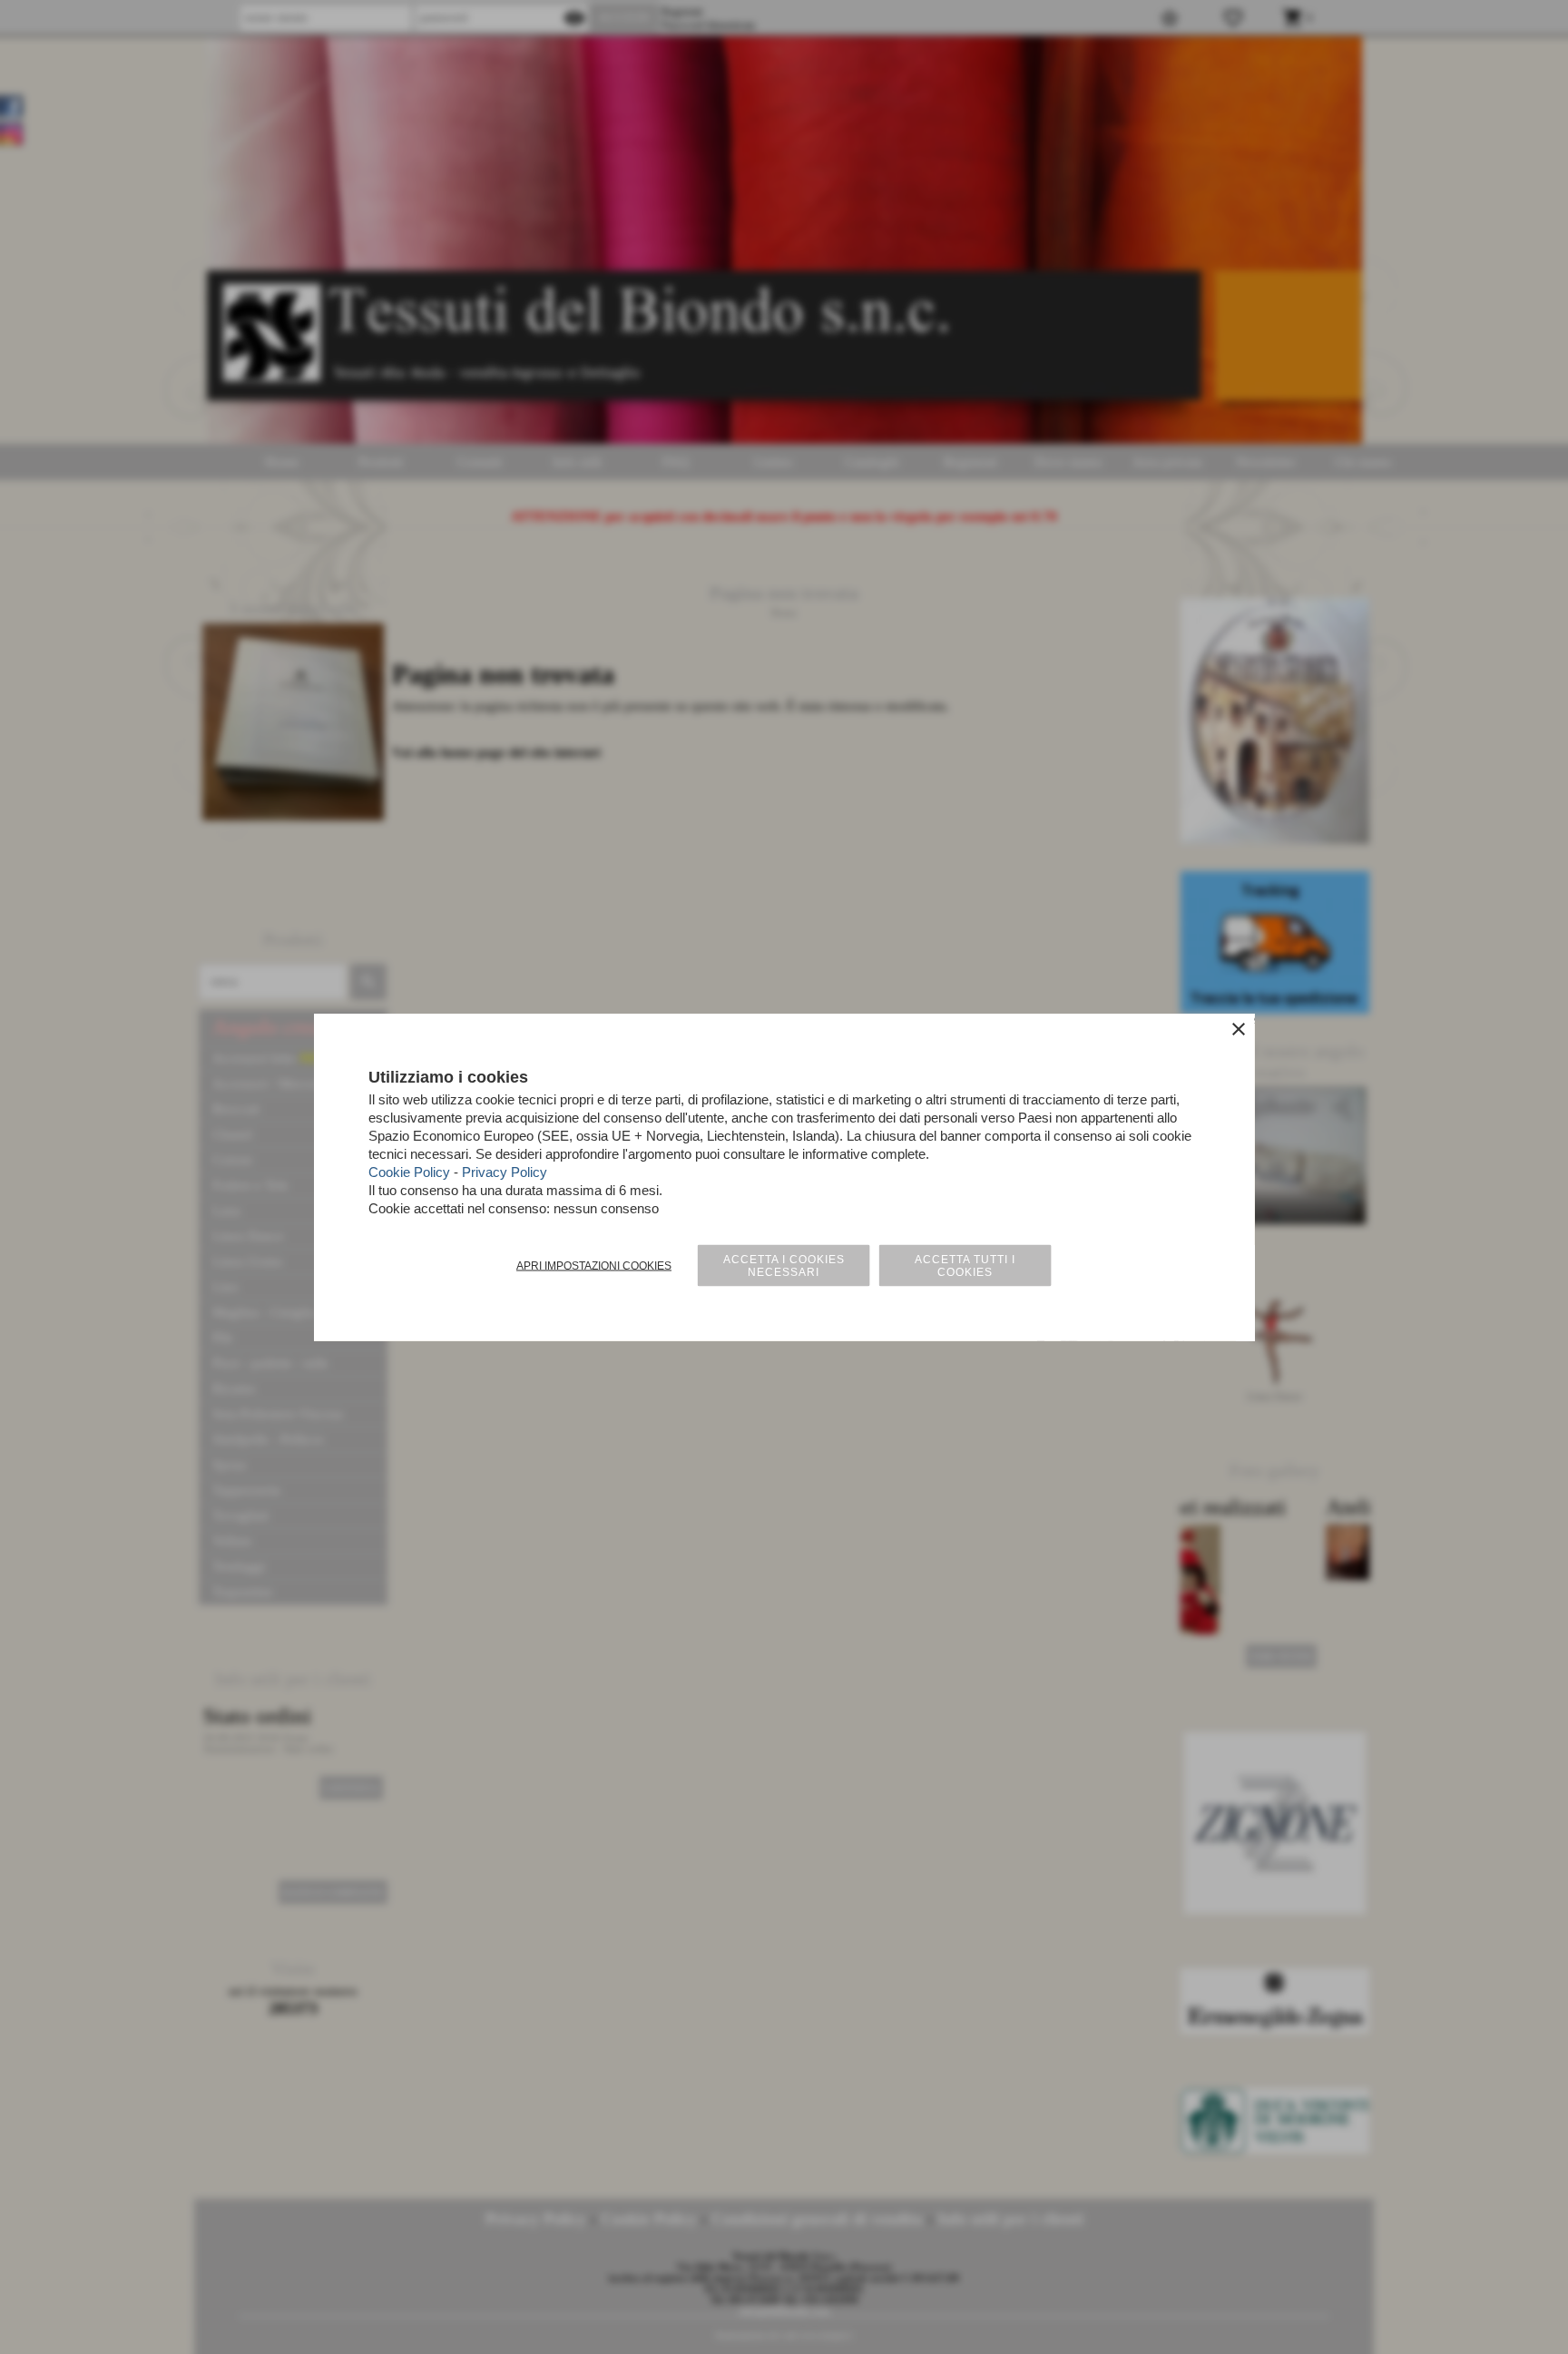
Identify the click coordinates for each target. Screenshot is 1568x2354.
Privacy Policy (505, 1172)
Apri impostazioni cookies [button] (594, 1266)
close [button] (1239, 1029)
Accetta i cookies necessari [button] (784, 1266)
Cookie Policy (409, 1172)
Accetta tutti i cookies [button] (965, 1266)
